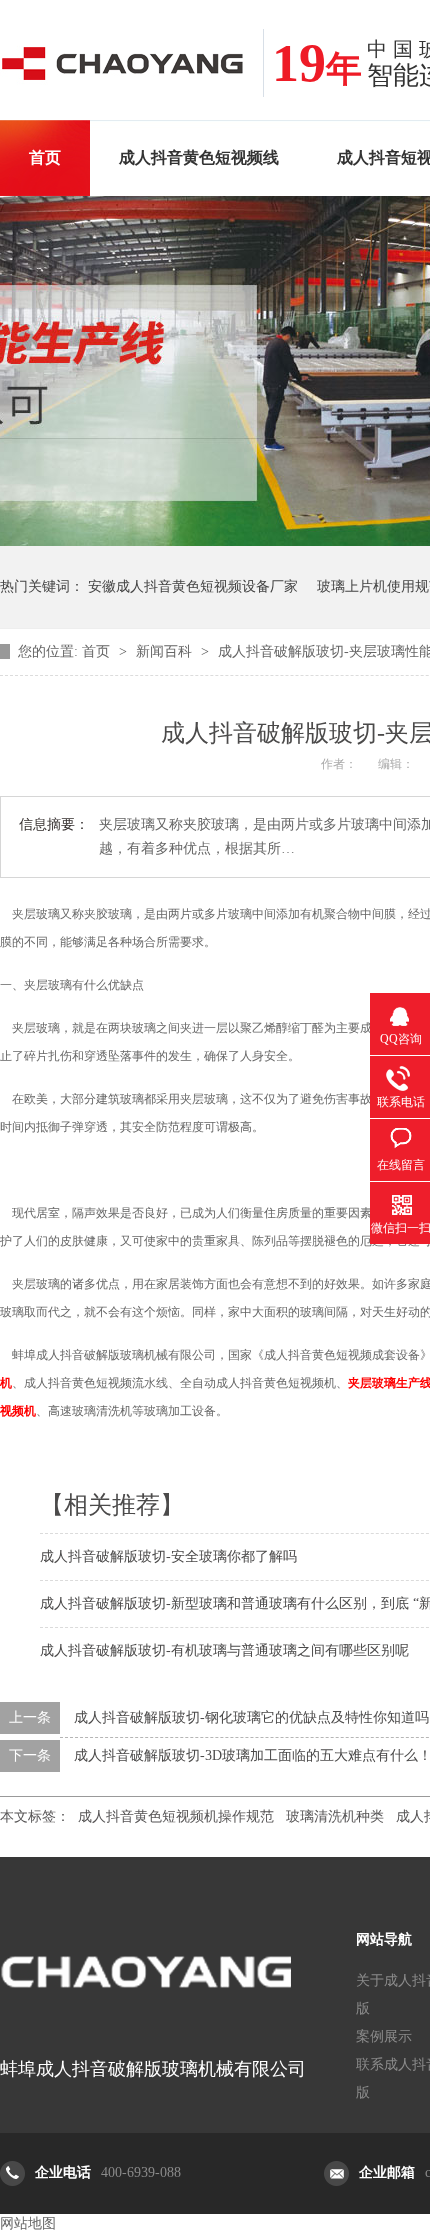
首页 (45, 157)
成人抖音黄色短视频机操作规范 (176, 1816)
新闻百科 (166, 651)
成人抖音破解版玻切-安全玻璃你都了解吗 (168, 1556)
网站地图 (28, 2223)
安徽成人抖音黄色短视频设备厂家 (193, 586)
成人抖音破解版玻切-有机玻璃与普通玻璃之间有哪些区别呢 (224, 1650)
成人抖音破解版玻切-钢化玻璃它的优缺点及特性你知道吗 (251, 1717)
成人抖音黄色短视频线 (199, 157)
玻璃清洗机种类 (335, 1816)
